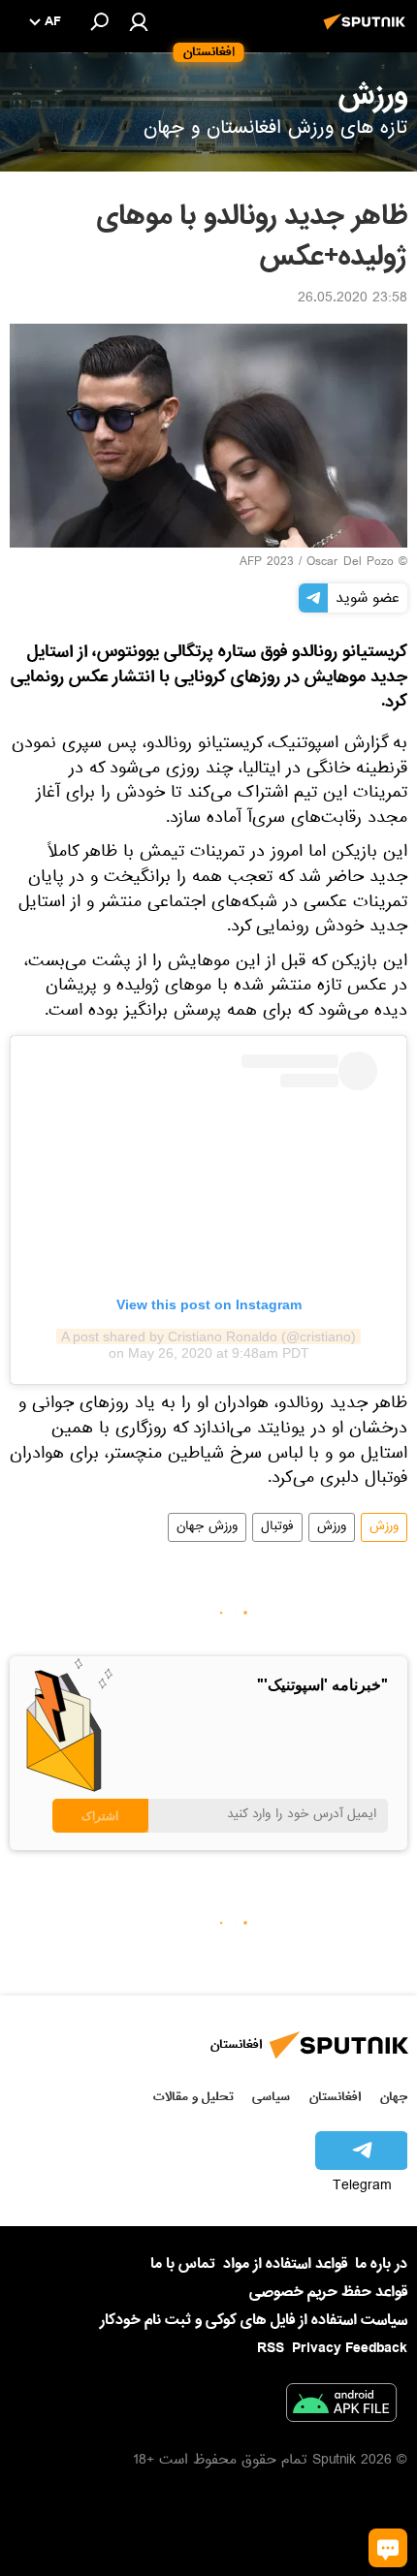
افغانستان (335, 2097)
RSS (271, 2348)
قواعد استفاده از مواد (285, 2264)
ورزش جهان (207, 1527)
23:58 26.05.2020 (353, 299)
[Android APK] (341, 2406)
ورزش (384, 1527)
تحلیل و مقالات (193, 2097)
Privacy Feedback (350, 2349)
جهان (394, 2097)
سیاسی (271, 2097)
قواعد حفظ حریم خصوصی (328, 2292)
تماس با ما (183, 2264)
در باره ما (381, 2264)
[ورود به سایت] (139, 21)
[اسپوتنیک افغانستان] (368, 32)
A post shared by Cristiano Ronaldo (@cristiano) (208, 1336)
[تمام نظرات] (388, 2548)
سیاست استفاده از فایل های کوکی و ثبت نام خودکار (254, 2320)
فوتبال (277, 1527)
